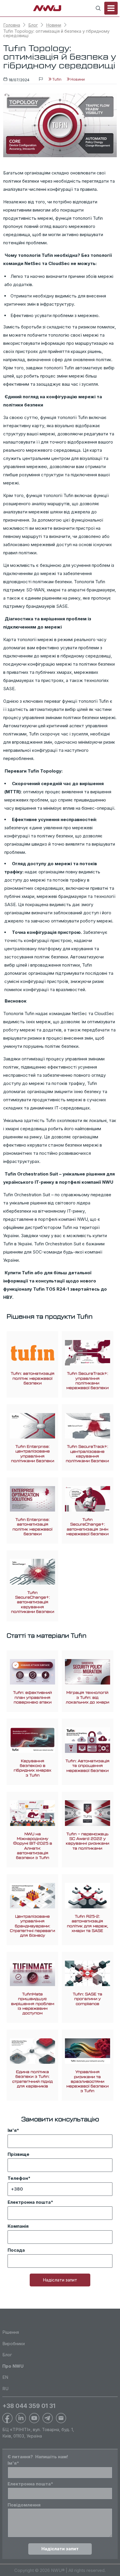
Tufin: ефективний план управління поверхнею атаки (32, 1697)
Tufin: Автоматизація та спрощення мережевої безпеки (88, 1766)
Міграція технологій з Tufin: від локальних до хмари (88, 1697)
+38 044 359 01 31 (29, 2406)
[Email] (61, 2418)
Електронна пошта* (30, 2202)
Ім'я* (13, 2130)
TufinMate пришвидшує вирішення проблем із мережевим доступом (33, 2004)
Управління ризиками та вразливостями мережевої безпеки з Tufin (88, 2081)
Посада (16, 2250)
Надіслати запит (60, 2280)
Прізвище (18, 2154)
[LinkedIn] (21, 2418)
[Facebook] (7, 2418)
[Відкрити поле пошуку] (98, 8)
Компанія (18, 2226)
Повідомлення (24, 2505)
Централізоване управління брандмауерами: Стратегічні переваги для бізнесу (32, 1926)
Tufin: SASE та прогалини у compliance (88, 1999)
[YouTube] (34, 2418)
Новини (54, 25)
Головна (12, 25)
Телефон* (19, 2178)
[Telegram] (48, 2418)
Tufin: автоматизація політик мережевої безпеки (33, 1378)
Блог (33, 25)
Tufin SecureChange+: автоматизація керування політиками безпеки (33, 1602)
